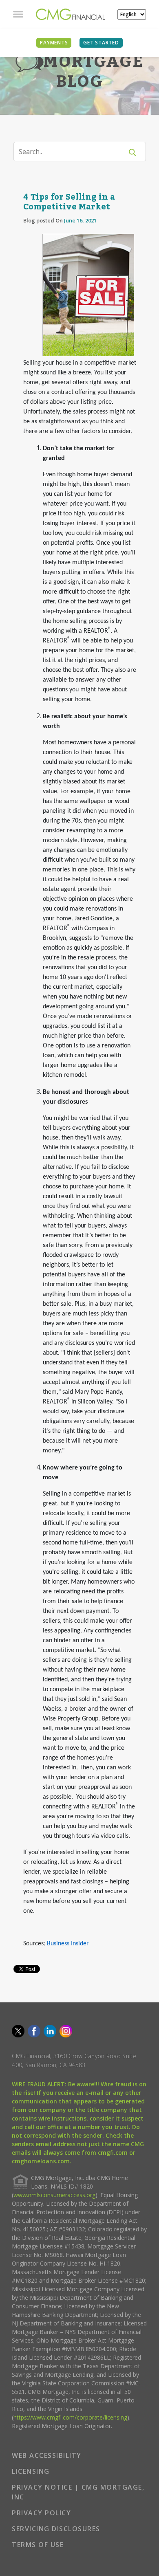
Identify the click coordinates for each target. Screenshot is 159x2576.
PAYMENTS (54, 43)
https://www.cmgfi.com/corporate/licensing (70, 2417)
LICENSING (31, 2471)
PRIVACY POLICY (41, 2513)
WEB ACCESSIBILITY (47, 2455)
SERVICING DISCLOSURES (56, 2529)
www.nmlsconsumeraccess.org (54, 2195)
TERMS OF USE (38, 2545)
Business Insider (68, 1944)
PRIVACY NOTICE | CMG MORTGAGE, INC (78, 2492)
